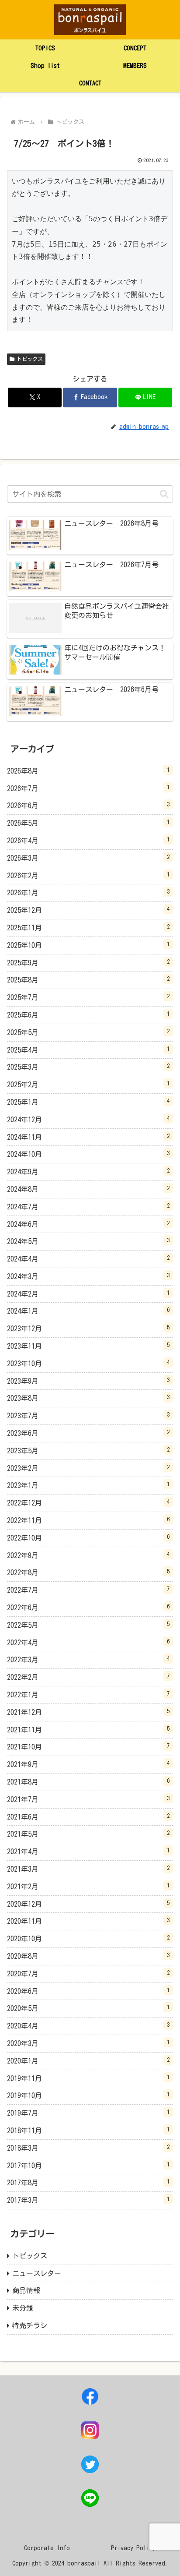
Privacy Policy (133, 2548)
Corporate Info (47, 2548)
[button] (164, 494)
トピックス (30, 359)
